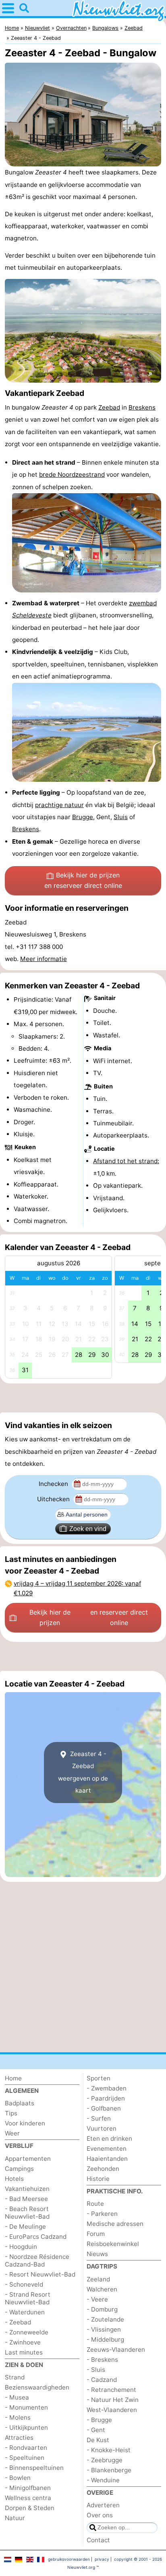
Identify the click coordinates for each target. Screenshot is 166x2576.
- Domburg (102, 2309)
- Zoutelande (105, 2319)
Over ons (100, 2515)
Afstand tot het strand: (126, 1161)
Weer (12, 2133)
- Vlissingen (104, 2329)
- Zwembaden (107, 2088)
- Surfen (99, 2118)
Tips (11, 2113)
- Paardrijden (106, 2098)
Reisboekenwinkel (113, 2244)
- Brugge (99, 2420)
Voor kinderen (25, 2123)
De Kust (98, 2440)
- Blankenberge (109, 2470)
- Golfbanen (104, 2108)
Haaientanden (107, 2159)
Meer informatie (44, 959)
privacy (102, 2559)
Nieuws (97, 2254)
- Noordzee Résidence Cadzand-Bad (37, 2260)
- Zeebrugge (105, 2460)
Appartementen (28, 2159)
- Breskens (102, 2360)
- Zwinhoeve (23, 2342)
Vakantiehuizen (27, 2189)
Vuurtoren (102, 2128)
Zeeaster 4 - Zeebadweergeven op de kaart (83, 1772)
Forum (96, 2234)
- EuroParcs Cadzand (36, 2237)
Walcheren (102, 2289)
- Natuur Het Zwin (113, 2400)
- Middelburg (105, 2339)
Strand (15, 2377)
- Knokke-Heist (109, 2450)
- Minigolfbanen (28, 2488)
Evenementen (107, 2149)
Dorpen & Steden (30, 2508)
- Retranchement (111, 2390)
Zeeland (98, 2279)
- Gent (96, 2430)
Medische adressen (115, 2224)
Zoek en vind (88, 1529)
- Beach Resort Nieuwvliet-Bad (27, 2213)
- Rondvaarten (26, 2448)
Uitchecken (54, 1499)
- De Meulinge (25, 2227)
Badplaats (20, 2103)
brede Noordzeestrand (72, 474)
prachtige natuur (59, 805)
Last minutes (24, 2352)
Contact (98, 2540)
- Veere (97, 2299)
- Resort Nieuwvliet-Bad (40, 2274)
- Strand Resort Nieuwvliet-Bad (28, 2298)
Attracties (19, 2438)
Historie (98, 2179)
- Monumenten (26, 2407)
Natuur (15, 2518)
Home (13, 2078)
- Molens (18, 2417)
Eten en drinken (109, 2138)
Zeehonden (103, 2169)
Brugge (83, 817)
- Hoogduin (21, 2247)
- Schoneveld (24, 2284)
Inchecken (54, 1484)
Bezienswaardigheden (37, 2387)
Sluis (121, 817)
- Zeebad (18, 2322)
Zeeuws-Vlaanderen (116, 2350)
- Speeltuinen (25, 2458)
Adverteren (103, 2505)
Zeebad (109, 407)
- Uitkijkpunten (26, 2427)
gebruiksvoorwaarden (69, 2559)
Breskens (142, 407)
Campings (19, 2169)
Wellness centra (28, 2498)
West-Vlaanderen (112, 2410)
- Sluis (96, 2370)
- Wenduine (103, 2480)
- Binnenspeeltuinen (34, 2468)
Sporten (99, 2078)
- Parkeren (102, 2214)
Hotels (14, 2179)
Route (95, 2204)
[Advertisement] (83, 1398)
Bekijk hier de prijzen (83, 880)
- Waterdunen (25, 2312)
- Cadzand (102, 2380)
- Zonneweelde (27, 2332)
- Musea (17, 2397)
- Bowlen (18, 2478)
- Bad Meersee (26, 2199)
